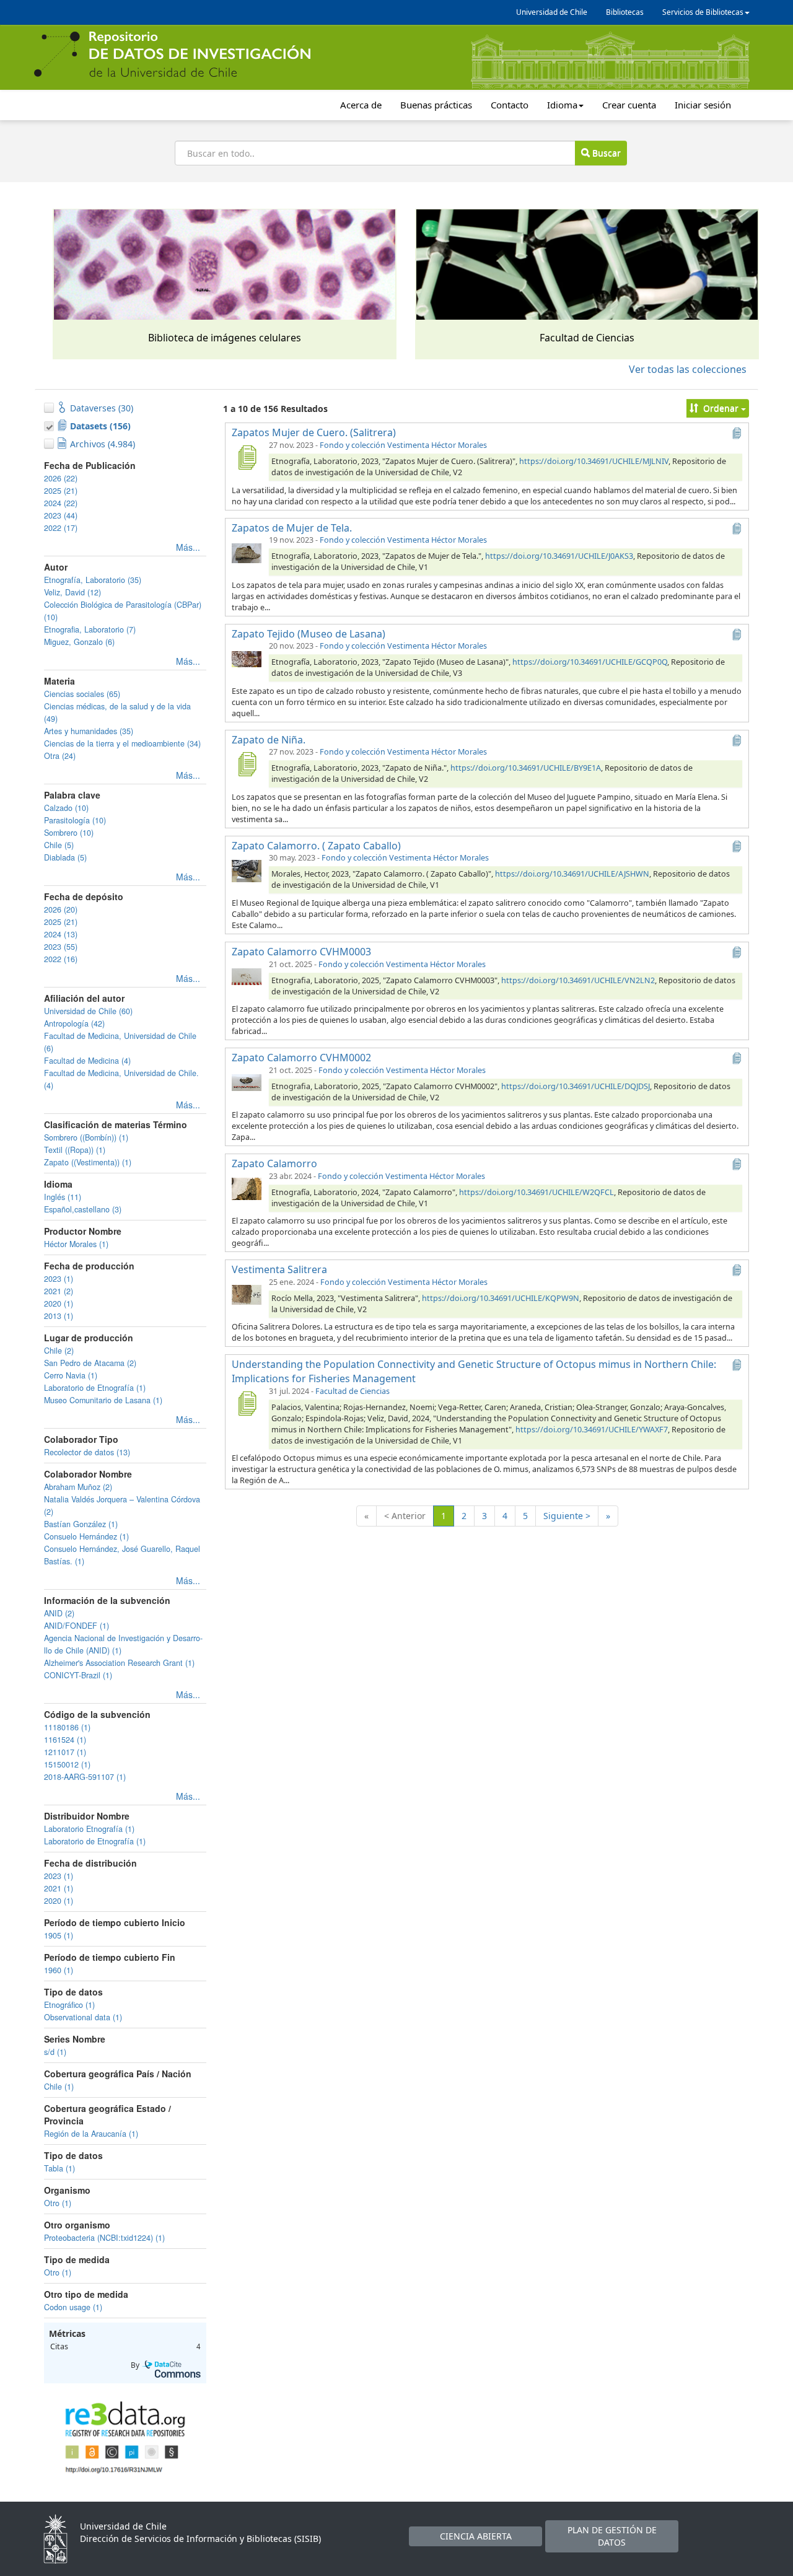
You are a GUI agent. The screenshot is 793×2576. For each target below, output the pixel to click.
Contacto (510, 105)
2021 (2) (59, 1291)
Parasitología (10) (75, 820)
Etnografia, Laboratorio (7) (90, 629)
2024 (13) (61, 934)
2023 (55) (61, 947)
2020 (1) (59, 1303)
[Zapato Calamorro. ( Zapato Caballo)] (247, 870)
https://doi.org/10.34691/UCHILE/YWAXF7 (592, 1430)
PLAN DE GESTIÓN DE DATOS (612, 2536)
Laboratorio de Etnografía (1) (95, 1388)
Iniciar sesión (703, 105)
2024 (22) (61, 503)
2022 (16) (61, 959)
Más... (188, 547)
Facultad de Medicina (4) (87, 1061)
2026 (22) (61, 478)
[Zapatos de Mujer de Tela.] (247, 552)
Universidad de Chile (552, 12)
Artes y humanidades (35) (89, 731)
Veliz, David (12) (72, 592)
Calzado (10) (66, 808)
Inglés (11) (63, 1197)
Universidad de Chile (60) (88, 1011)
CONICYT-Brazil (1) (78, 1675)
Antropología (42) (74, 1023)
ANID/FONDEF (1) (77, 1626)
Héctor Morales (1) (76, 1244)
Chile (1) (59, 2087)
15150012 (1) (67, 1764)
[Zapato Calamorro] (247, 1188)
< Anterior (405, 1516)
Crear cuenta (629, 105)
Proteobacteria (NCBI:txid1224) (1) (104, 2238)
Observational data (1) (83, 2017)
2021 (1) (59, 1888)
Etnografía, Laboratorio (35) (93, 580)
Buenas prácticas (436, 105)
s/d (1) (55, 2052)
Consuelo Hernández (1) (86, 1536)
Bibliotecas (625, 12)
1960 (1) (59, 1970)
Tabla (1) (59, 2168)
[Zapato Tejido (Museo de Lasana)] (247, 658)
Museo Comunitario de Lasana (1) (103, 1400)
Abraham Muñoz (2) (78, 1487)
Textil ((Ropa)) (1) (75, 1150)
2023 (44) (61, 515)
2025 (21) (61, 491)
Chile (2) (59, 1351)
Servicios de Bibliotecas (703, 12)
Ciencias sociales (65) (82, 694)
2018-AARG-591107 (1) (85, 1777)
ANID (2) (59, 1613)
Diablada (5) (65, 857)
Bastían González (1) (81, 1524)
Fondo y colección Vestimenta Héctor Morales (403, 445)
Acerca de (361, 105)
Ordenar (721, 408)
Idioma (562, 105)
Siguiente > (567, 1516)
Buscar (605, 153)
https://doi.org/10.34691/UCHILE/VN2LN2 (578, 980)
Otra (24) (60, 756)
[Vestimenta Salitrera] (247, 1294)
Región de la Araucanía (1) (91, 2134)
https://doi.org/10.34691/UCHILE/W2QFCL (537, 1192)
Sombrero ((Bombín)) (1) (86, 1137)
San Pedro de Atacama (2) (90, 1363)
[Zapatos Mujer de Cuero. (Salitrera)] (247, 457)
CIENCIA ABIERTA (476, 2536)
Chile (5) (59, 845)
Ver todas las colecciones (688, 369)
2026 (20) (61, 909)
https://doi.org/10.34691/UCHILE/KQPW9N (501, 1298)
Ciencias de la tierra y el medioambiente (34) (122, 743)
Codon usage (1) (73, 2307)
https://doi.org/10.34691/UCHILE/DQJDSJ (576, 1086)
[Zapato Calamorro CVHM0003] (247, 976)
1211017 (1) (65, 1752)
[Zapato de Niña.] (247, 764)
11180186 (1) (67, 1727)
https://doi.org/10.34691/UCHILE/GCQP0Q (590, 662)
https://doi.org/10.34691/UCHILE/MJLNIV (594, 461)
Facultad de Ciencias (353, 1391)
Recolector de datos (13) (87, 1452)
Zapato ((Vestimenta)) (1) (88, 1162)
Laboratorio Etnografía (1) (89, 1829)
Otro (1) (58, 2203)
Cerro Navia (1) (71, 1375)
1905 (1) (59, 1935)
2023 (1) (59, 1279)
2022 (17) (61, 528)
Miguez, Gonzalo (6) (79, 642)
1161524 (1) (65, 1740)
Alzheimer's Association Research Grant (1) (119, 1663)
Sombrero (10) (69, 833)
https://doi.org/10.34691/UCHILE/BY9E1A (526, 768)
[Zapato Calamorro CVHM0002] (247, 1082)
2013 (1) (59, 1316)
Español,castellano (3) (83, 1209)
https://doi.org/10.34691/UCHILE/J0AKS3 (559, 556)
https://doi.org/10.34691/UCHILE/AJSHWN (572, 874)
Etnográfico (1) (69, 2005)
